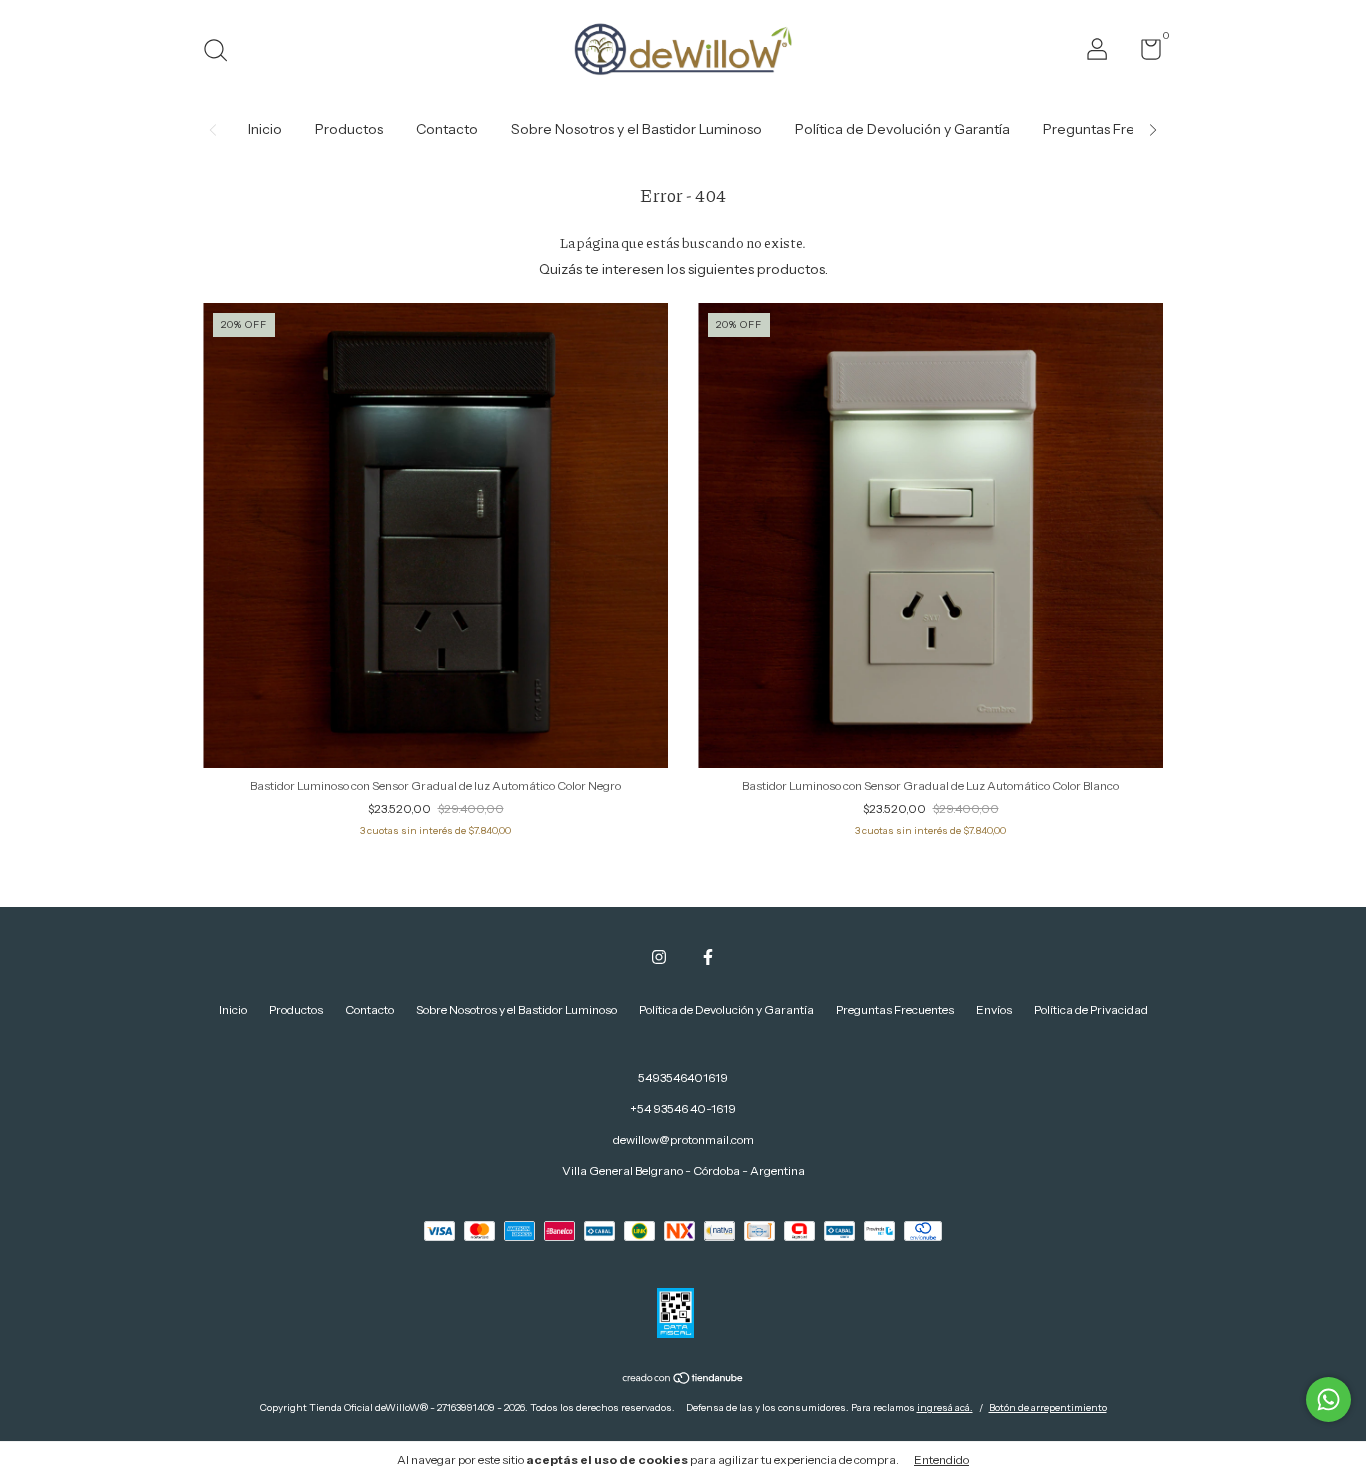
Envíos (994, 1009)
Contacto (447, 129)
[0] (1143, 53)
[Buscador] (222, 52)
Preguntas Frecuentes (1115, 129)
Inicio (265, 129)
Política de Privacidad (1091, 1009)
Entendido (941, 1459)
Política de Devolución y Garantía (902, 129)
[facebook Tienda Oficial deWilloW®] (708, 957)
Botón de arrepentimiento (1048, 1407)
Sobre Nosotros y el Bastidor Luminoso (636, 129)
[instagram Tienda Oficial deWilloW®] (659, 957)
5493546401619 (683, 1077)
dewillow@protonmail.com (683, 1139)
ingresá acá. (945, 1407)
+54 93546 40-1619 (683, 1108)
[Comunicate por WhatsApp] (1328, 1399)
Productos (349, 129)
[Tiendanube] (683, 1380)
